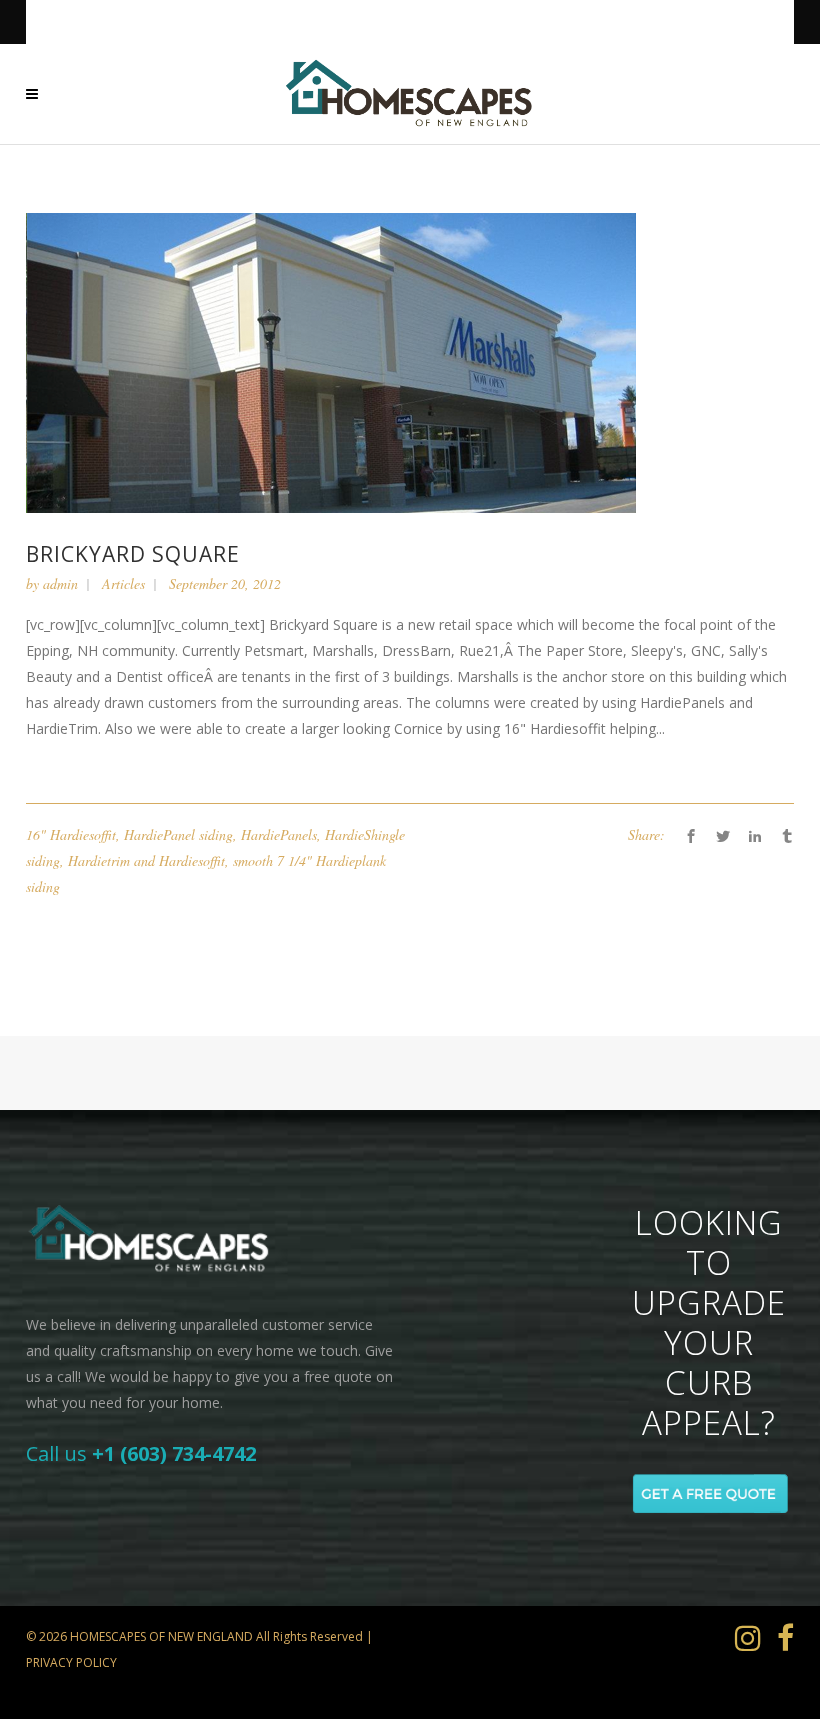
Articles (123, 583)
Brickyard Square (133, 554)
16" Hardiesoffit (71, 834)
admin (60, 583)
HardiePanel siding (178, 834)
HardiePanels (279, 834)
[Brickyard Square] (331, 361)
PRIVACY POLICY (71, 1662)
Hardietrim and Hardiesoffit (146, 860)
